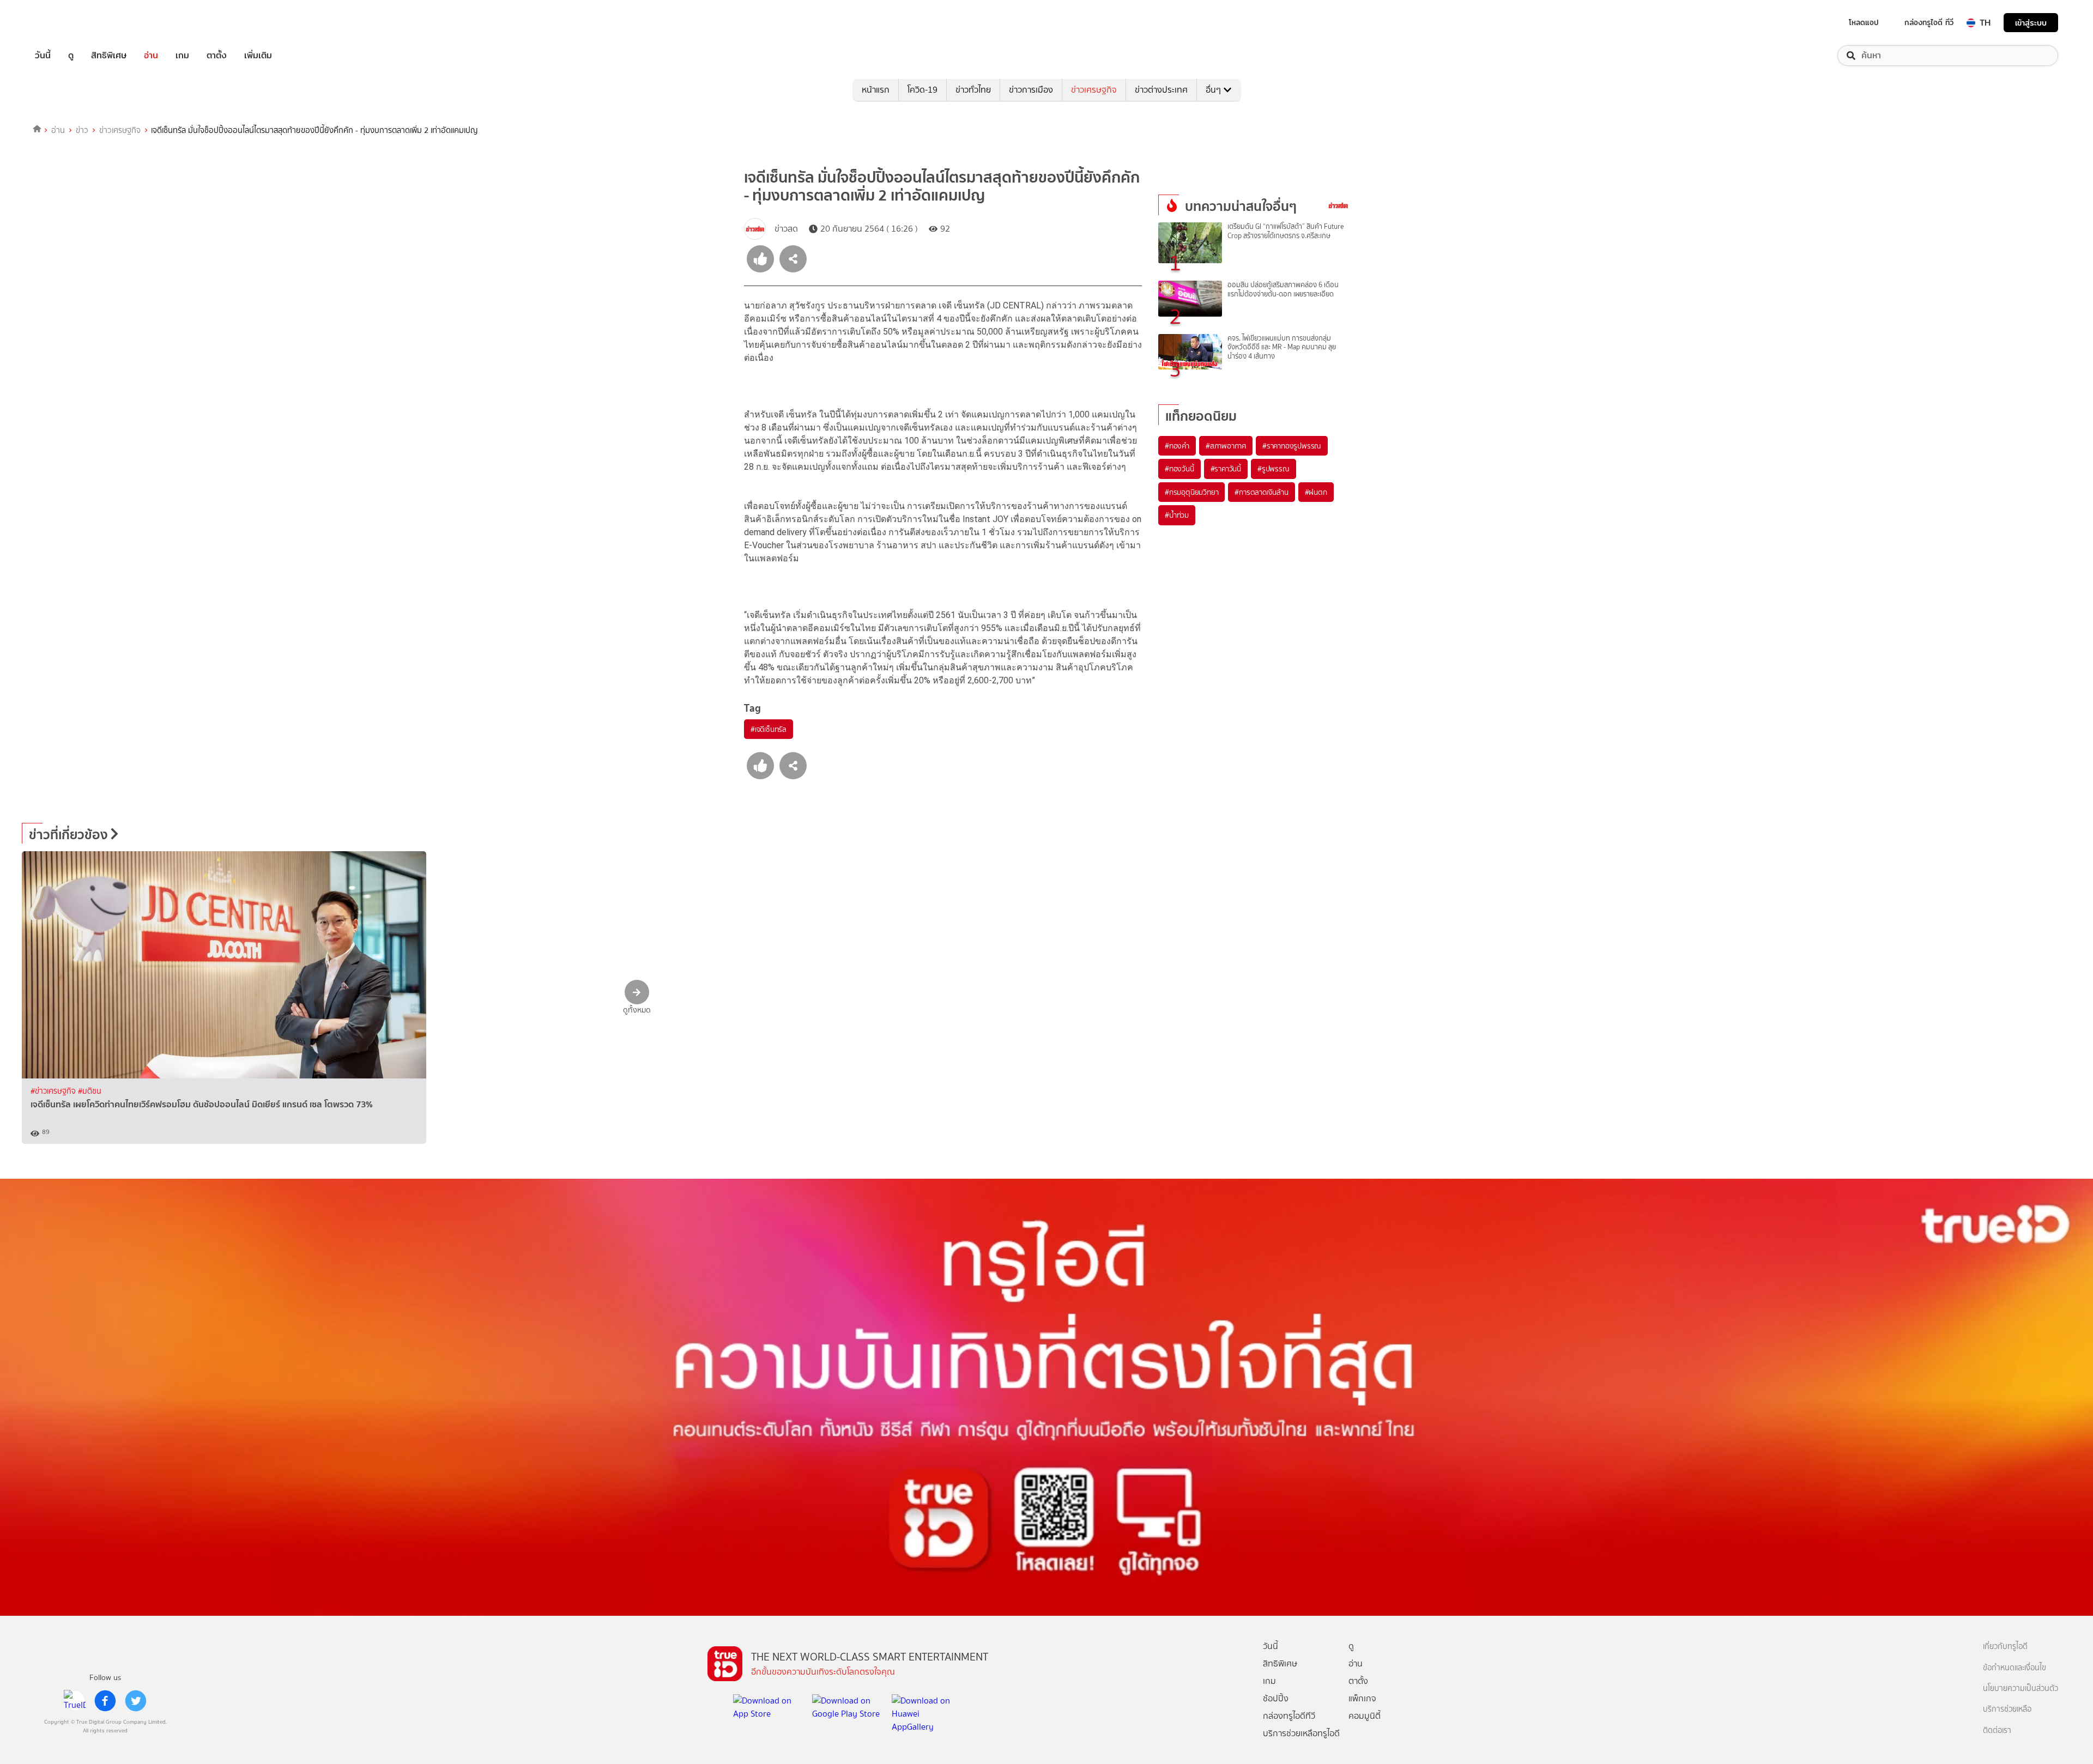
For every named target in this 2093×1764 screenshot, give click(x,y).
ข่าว (82, 130)
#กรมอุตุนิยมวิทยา (1191, 492)
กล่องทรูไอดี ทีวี (1929, 22)
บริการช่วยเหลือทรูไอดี (1301, 1733)
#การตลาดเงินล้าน (1261, 492)
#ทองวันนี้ (1179, 469)
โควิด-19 (923, 90)
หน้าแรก (876, 90)
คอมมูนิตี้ (1365, 1716)
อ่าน (151, 56)
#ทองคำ (1177, 446)
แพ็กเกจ (1362, 1698)
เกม (182, 56)
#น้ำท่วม (1177, 515)
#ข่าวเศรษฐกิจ (54, 1091)
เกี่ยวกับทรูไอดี (2005, 1647)
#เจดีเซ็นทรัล (769, 729)
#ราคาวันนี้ (1226, 469)
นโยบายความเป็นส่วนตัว (2021, 1689)
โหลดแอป (1864, 22)
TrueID (68, 23)
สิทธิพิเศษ (109, 56)
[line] (75, 1701)
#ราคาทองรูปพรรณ (1292, 446)
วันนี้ (43, 56)
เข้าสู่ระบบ (2031, 23)
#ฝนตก (1316, 492)
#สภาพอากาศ (1226, 446)
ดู (71, 56)
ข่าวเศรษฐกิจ (1094, 90)
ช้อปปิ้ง (1276, 1698)
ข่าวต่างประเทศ (1161, 90)
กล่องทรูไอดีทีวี (1289, 1716)
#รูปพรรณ (1274, 469)
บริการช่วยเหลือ (2007, 1709)
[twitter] (136, 1701)
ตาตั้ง (217, 56)
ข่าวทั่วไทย (973, 90)
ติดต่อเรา (1997, 1730)
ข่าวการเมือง (1031, 90)
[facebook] (105, 1701)
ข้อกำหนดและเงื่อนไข (2015, 1668)
